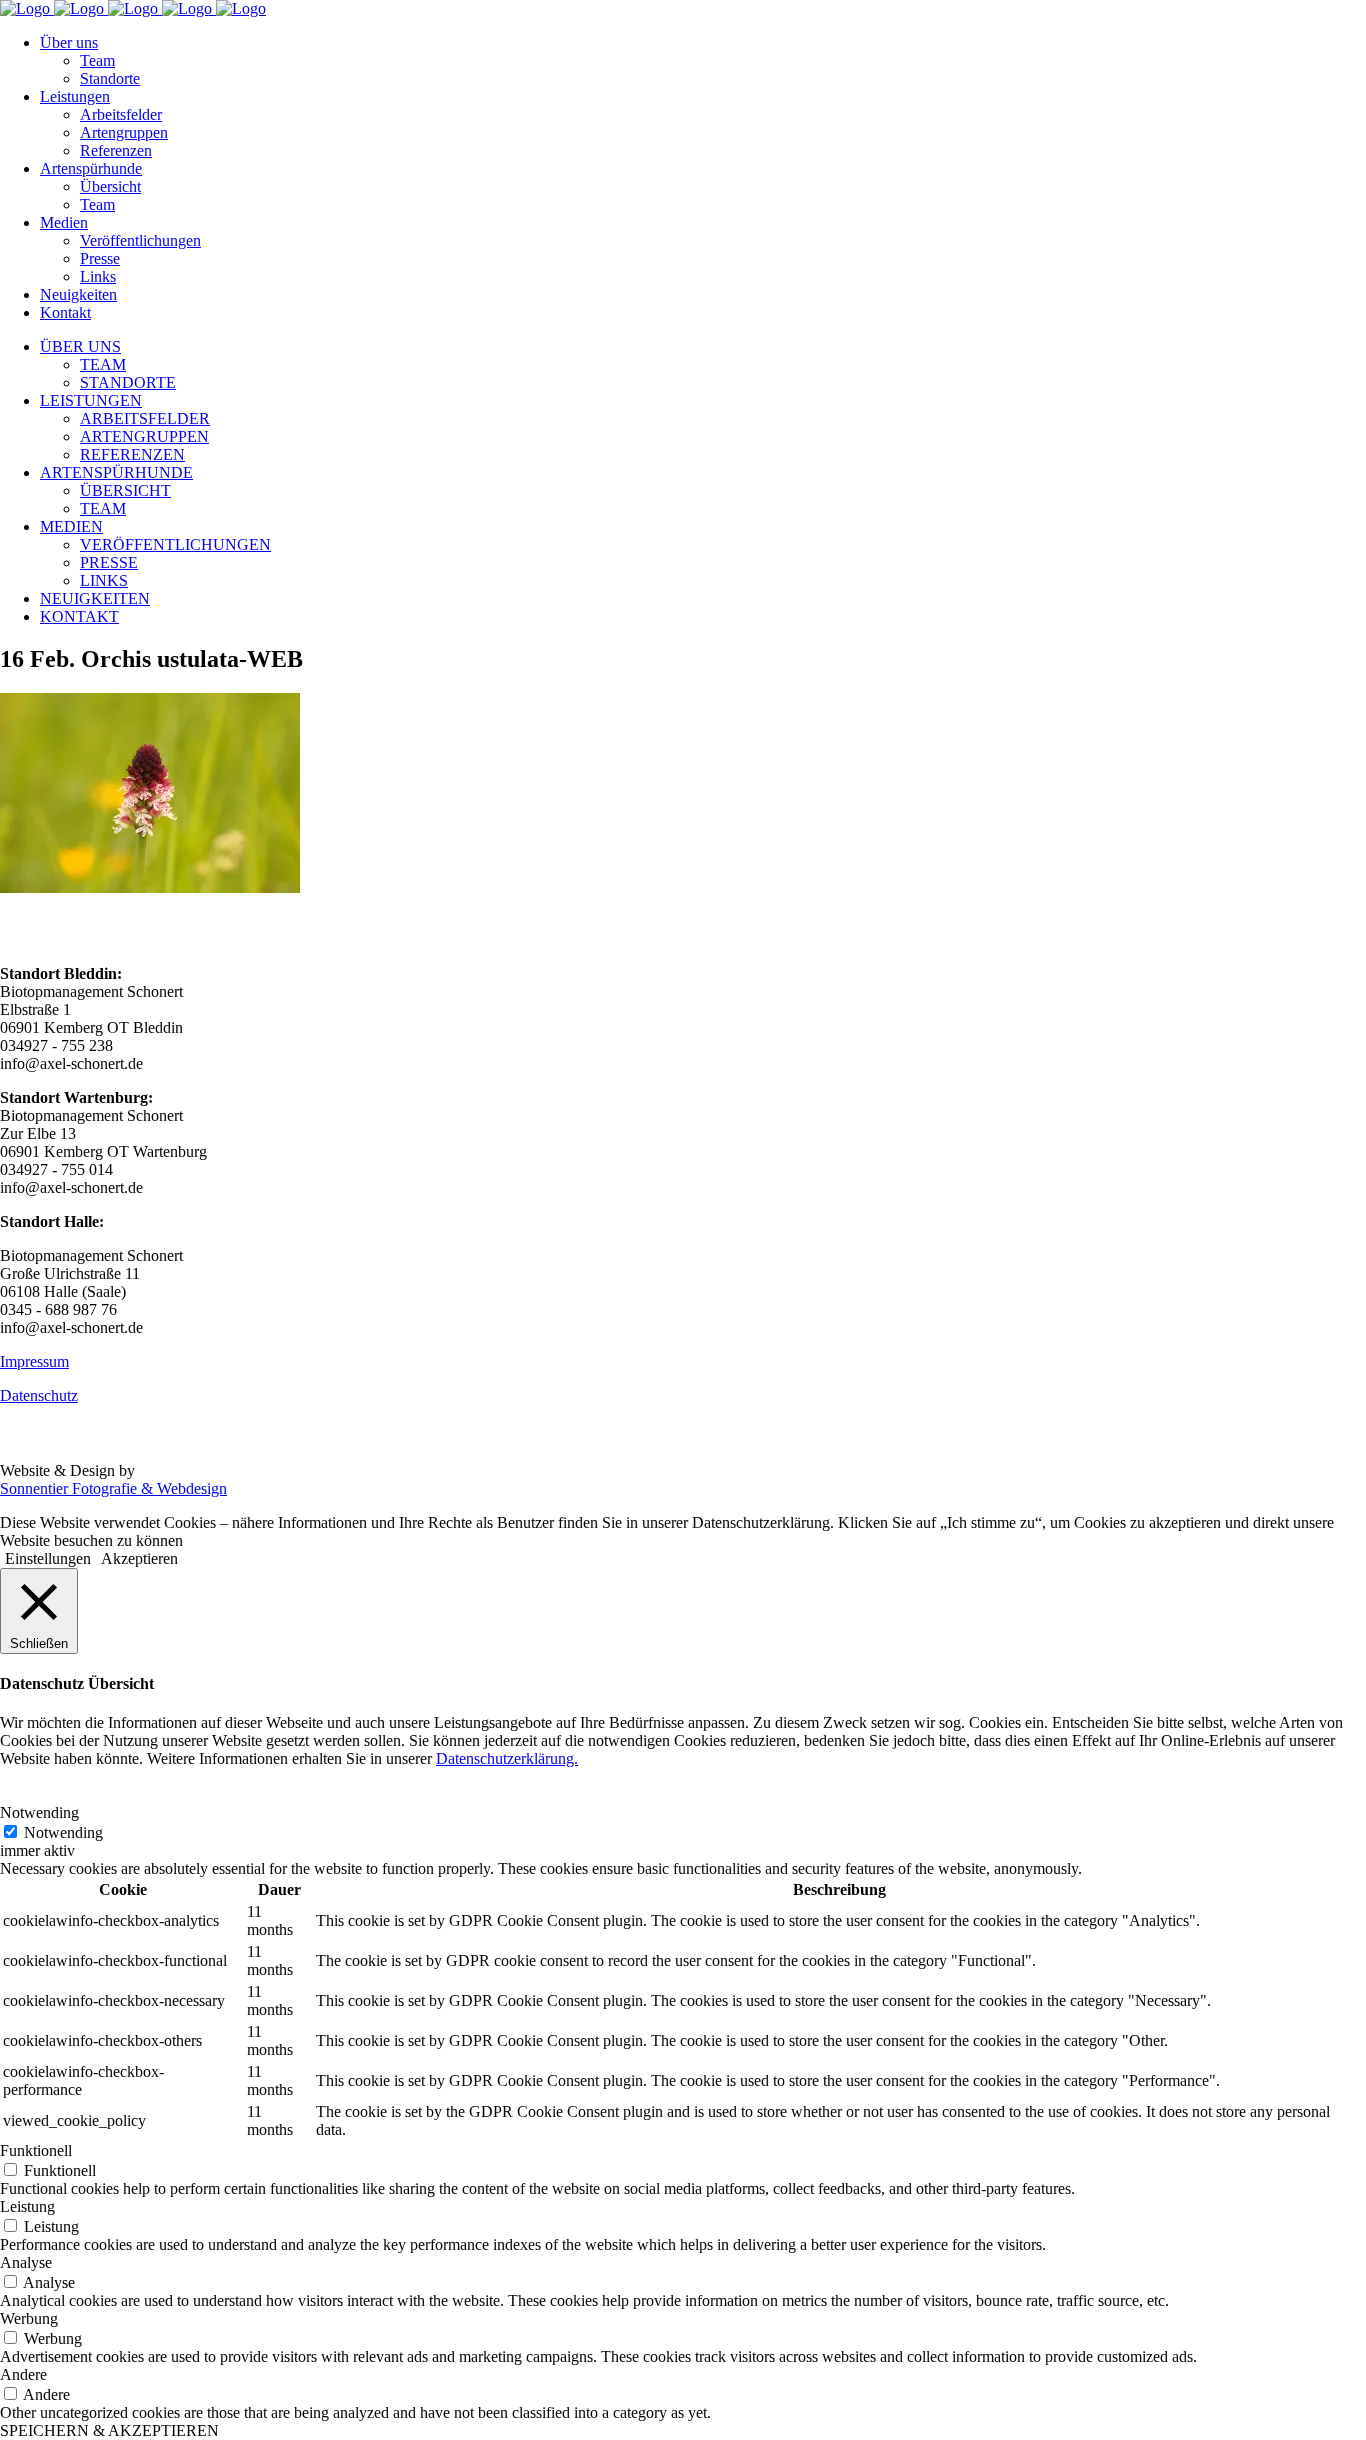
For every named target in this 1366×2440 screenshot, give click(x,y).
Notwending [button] (39, 1812)
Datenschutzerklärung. (507, 1758)
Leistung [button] (27, 2206)
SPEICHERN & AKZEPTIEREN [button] (109, 2430)
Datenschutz (39, 1395)
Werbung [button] (29, 2318)
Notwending (63, 1832)
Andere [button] (23, 2374)
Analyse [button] (26, 2262)
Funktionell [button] (36, 2150)
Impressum (34, 1361)
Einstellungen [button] (48, 1558)
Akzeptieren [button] (139, 1558)
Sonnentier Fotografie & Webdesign (113, 1488)
